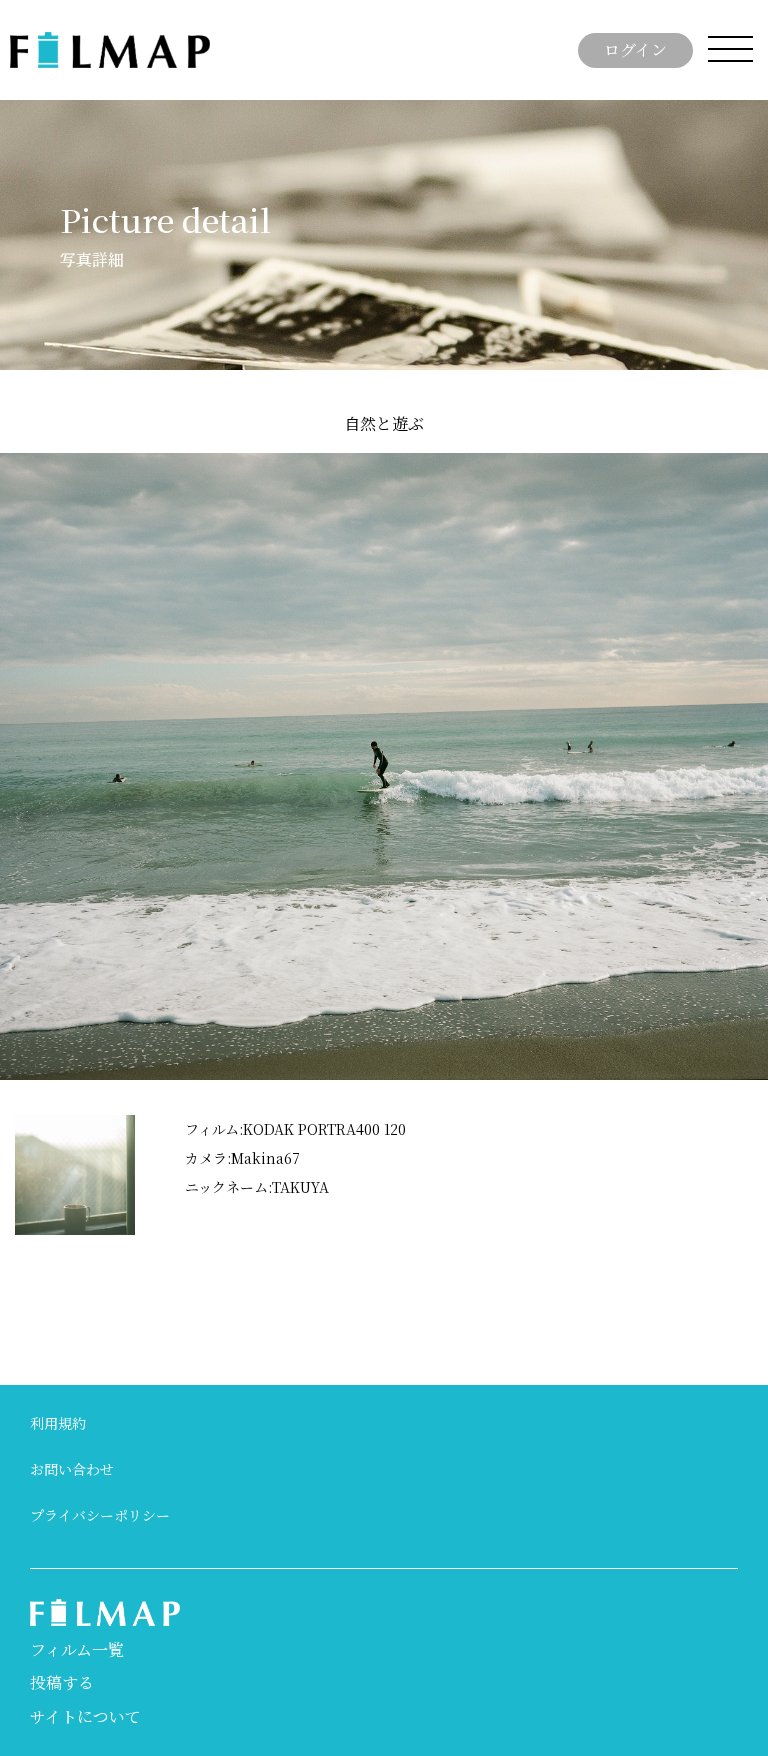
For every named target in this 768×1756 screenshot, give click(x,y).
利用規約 (58, 1423)
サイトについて (85, 1716)
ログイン (635, 49)
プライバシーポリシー (100, 1515)
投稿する (693, 1420)
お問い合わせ (72, 1469)
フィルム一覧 (77, 1649)
